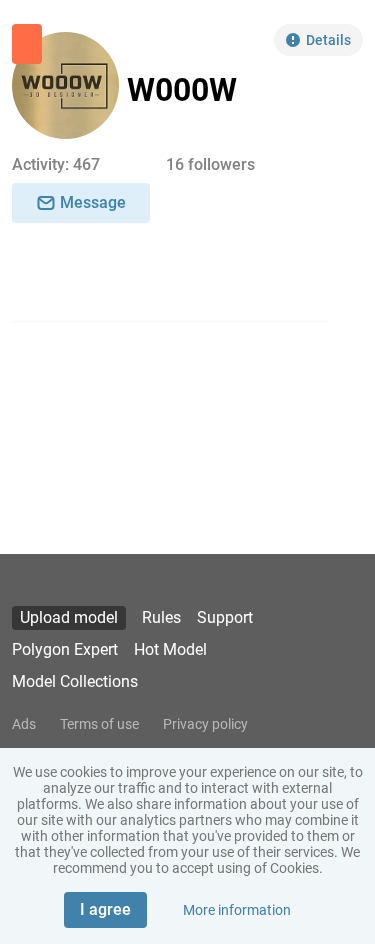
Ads (24, 724)
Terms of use (99, 724)
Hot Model (170, 649)
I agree (105, 909)
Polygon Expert (65, 649)
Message (93, 202)
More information (237, 910)
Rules (161, 617)
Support (225, 617)
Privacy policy (205, 724)
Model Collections (75, 681)
